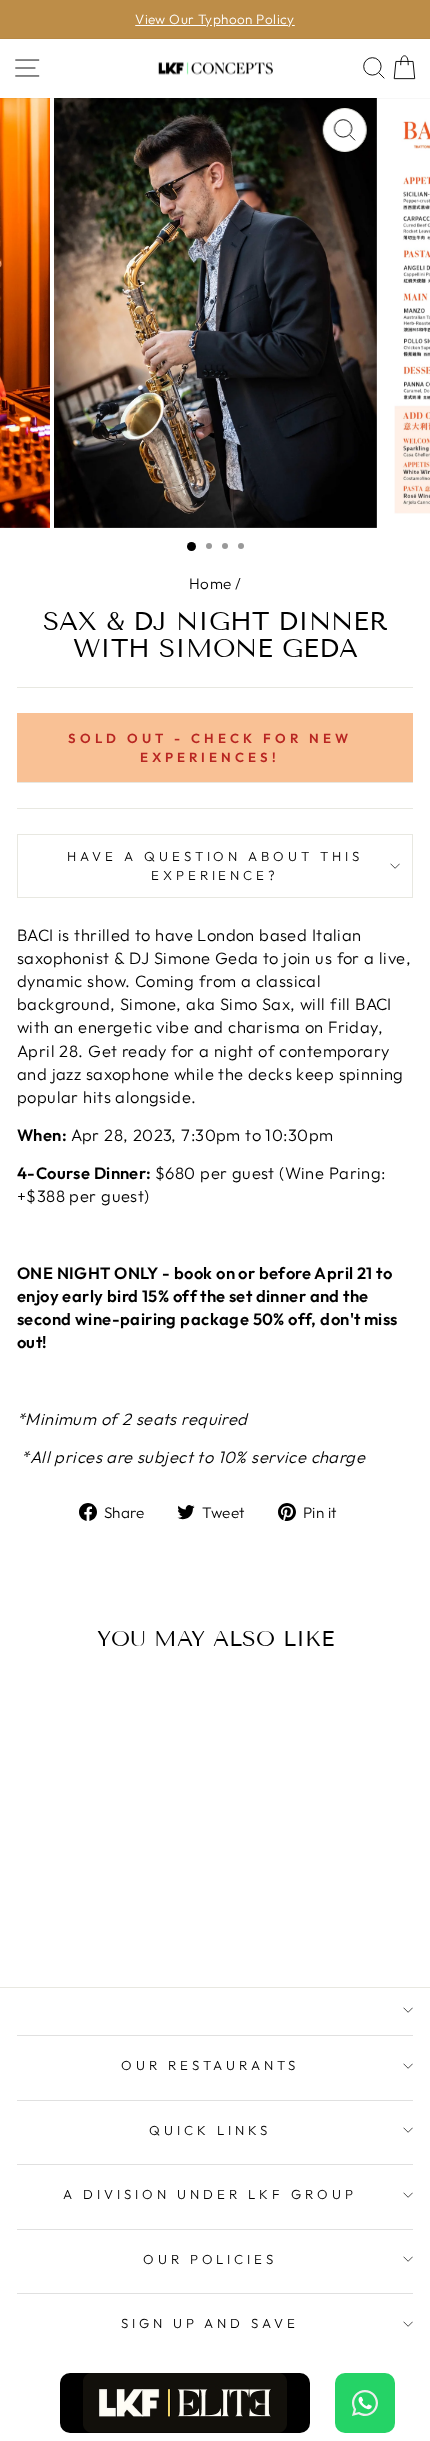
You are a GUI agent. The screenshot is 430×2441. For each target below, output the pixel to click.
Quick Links (210, 2130)
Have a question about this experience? (215, 865)
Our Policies (210, 2259)
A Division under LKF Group (209, 2194)
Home (210, 583)
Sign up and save (210, 2323)
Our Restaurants (210, 2065)
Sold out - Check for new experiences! (209, 747)
